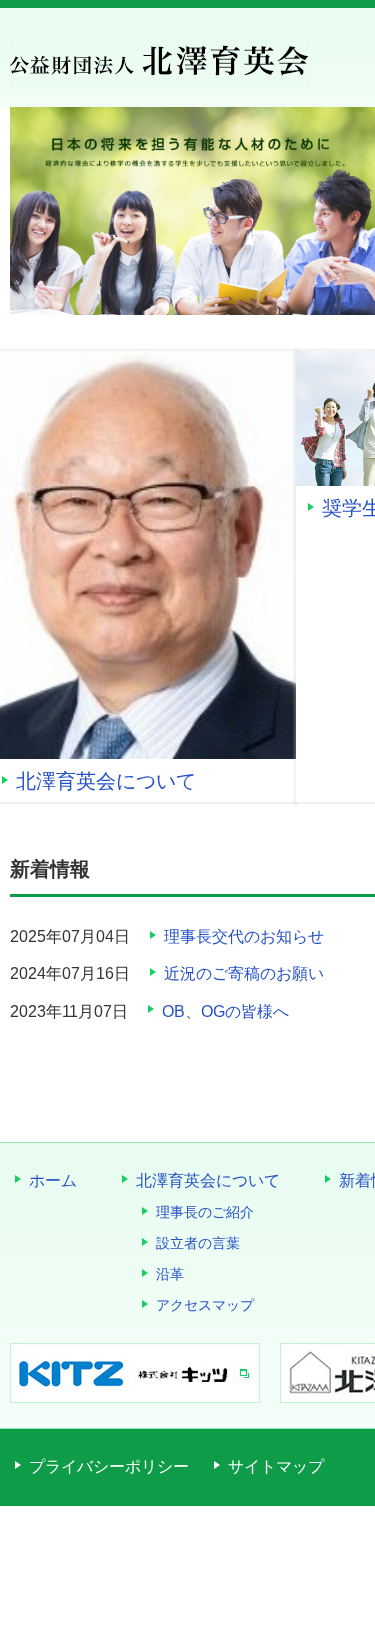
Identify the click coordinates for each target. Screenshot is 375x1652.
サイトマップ (276, 1466)
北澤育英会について (126, 781)
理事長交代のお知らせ (244, 936)
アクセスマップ (205, 1305)
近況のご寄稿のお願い (244, 973)
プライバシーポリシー (109, 1466)
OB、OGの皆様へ (225, 1011)
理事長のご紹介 (205, 1212)
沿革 (170, 1274)
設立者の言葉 (198, 1243)
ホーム (53, 1180)
